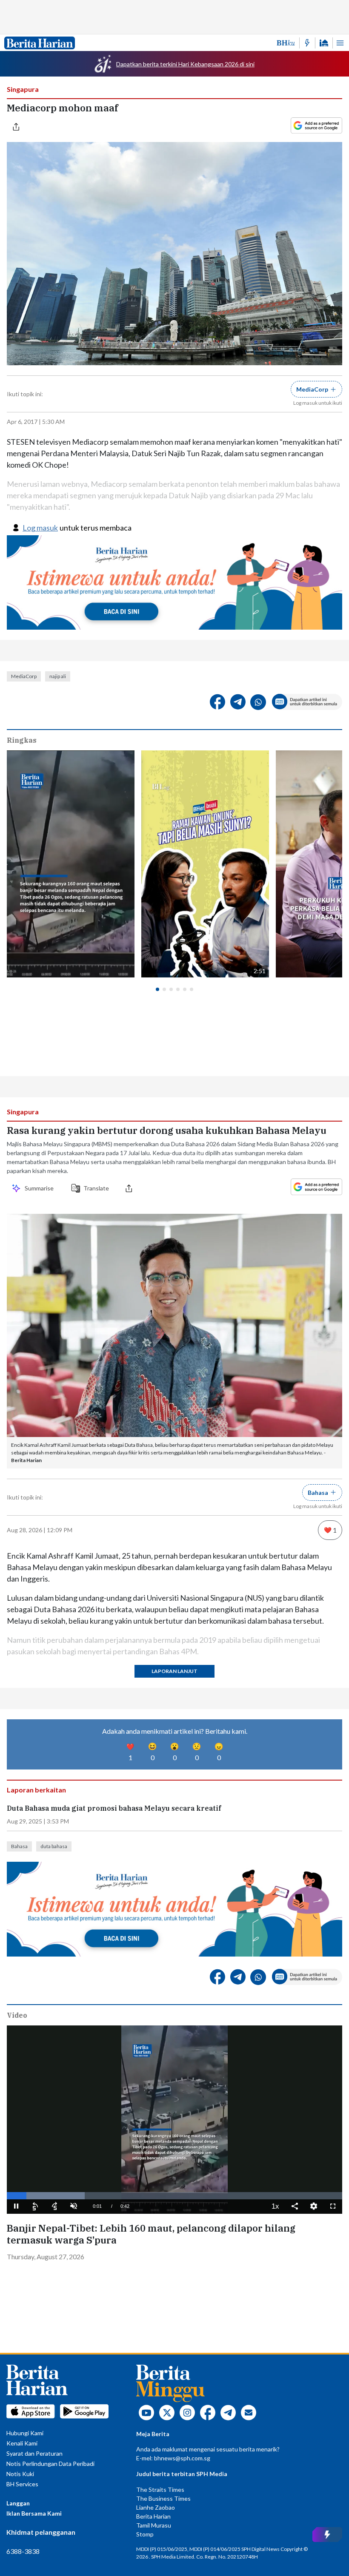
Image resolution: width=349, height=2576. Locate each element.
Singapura (23, 89)
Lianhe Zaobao (156, 2507)
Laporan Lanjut (174, 1671)
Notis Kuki (20, 2474)
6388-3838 (23, 2551)
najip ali (58, 676)
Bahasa (19, 1846)
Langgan (18, 2503)
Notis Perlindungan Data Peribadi (50, 2464)
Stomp (145, 2534)
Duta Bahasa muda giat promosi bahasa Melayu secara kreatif (114, 1808)
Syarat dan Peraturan (34, 2453)
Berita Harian (153, 2516)
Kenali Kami (22, 2443)
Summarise (40, 1188)
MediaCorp (24, 676)
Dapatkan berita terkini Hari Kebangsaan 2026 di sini (185, 64)
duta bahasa (54, 1846)
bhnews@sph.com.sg (182, 2458)
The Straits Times (160, 2489)
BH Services (22, 2484)
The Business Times (163, 2498)
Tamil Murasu (154, 2525)
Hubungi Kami (25, 2433)
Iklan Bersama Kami (34, 2513)
